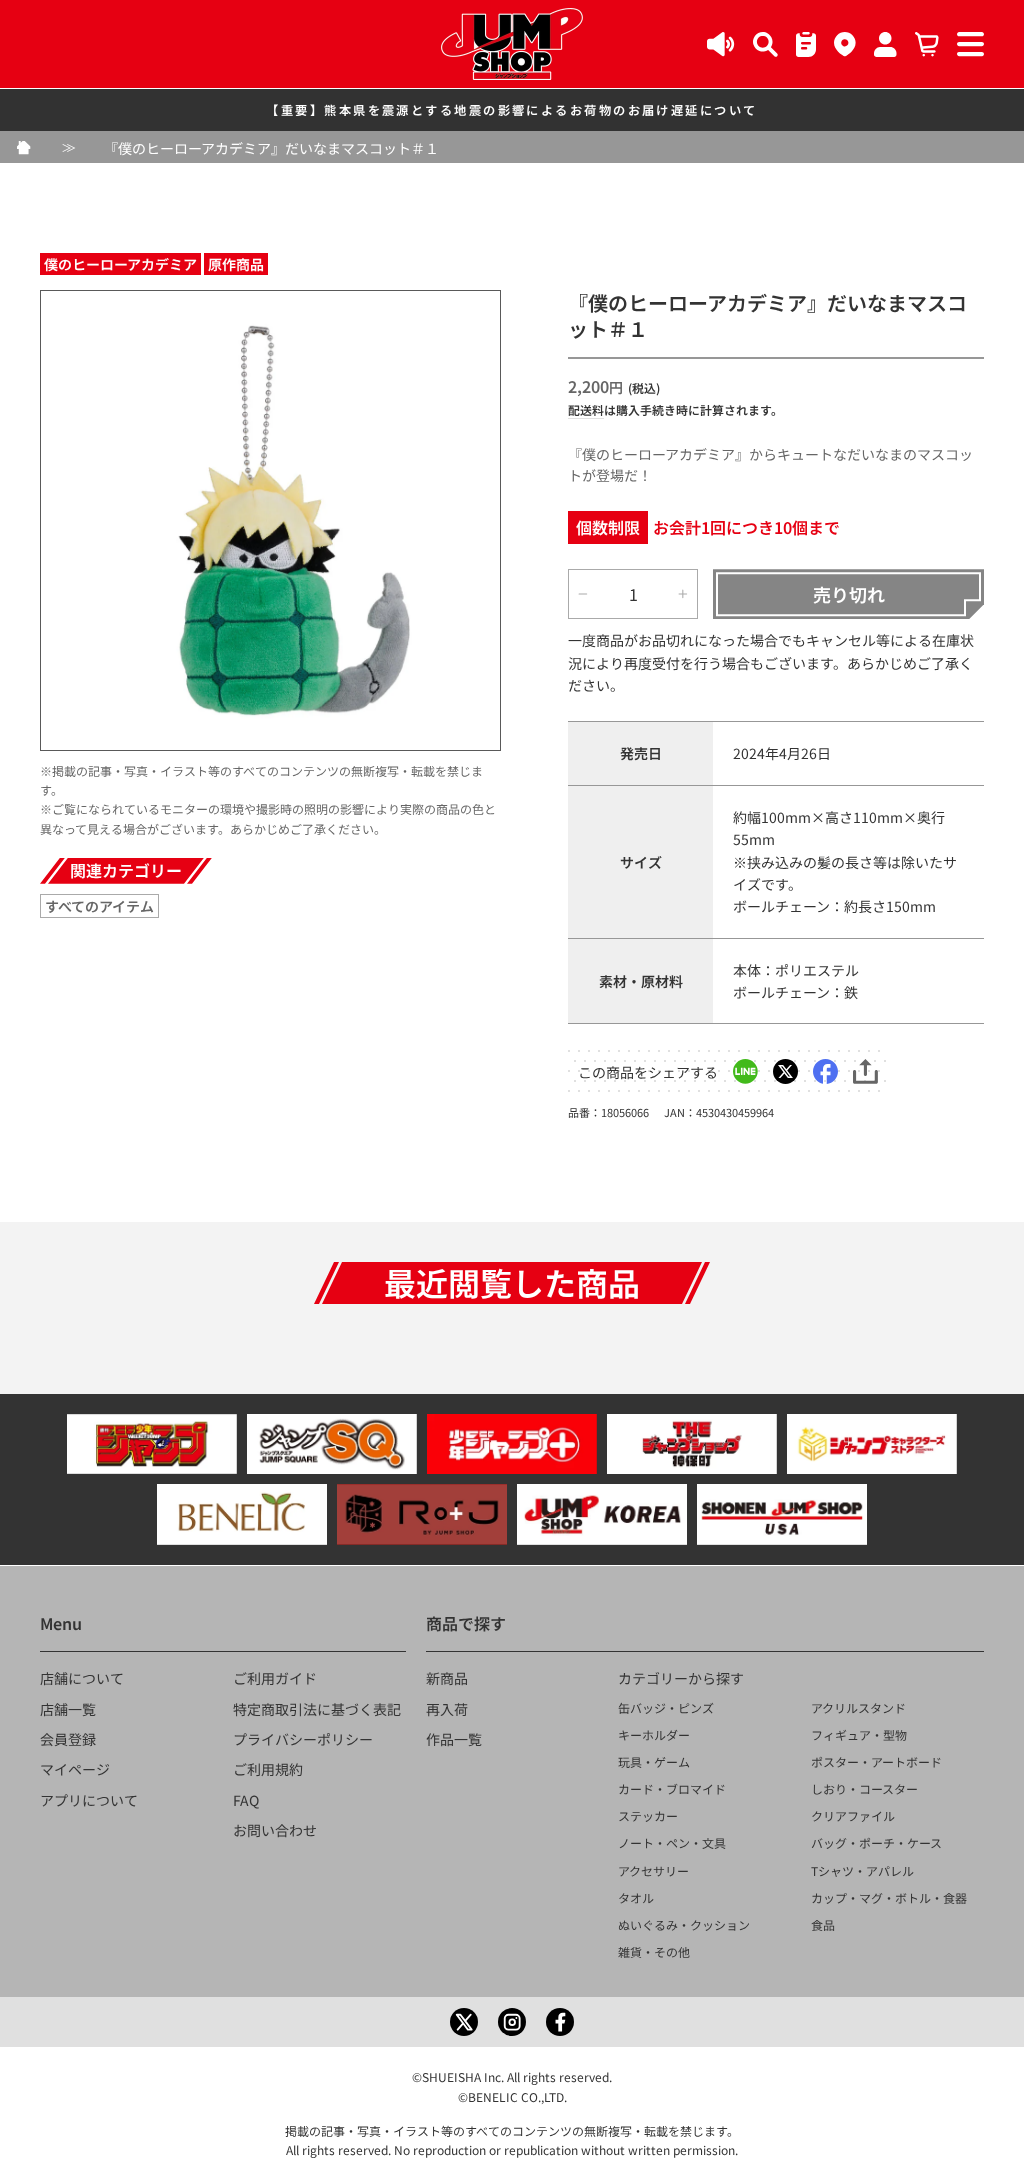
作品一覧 (454, 1739)
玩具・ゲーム (654, 1761)
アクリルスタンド (858, 1707)
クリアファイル (853, 1815)
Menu (61, 1623)
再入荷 (447, 1709)
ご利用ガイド (275, 1678)
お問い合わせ (275, 1830)
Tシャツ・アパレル (862, 1870)
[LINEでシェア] (745, 1071)
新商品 (447, 1678)
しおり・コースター (864, 1788)
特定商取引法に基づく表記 (317, 1709)
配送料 (586, 409)
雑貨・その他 (654, 1951)
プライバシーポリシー (303, 1739)
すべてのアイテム (99, 906)
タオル (636, 1897)
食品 (823, 1924)
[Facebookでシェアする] (825, 1071)
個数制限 (608, 527)
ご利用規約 (268, 1769)
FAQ (246, 1800)
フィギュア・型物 (859, 1734)
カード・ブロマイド (672, 1788)
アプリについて (89, 1800)
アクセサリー (653, 1870)
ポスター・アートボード (876, 1761)
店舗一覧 (68, 1709)
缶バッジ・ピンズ (666, 1707)
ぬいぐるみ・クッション (684, 1924)
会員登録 (68, 1739)
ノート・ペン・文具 (672, 1842)
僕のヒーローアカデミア (120, 264)
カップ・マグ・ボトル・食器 (889, 1897)
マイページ (75, 1769)
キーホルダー (654, 1734)
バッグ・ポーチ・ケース (876, 1842)
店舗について (82, 1678)
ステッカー (648, 1815)
